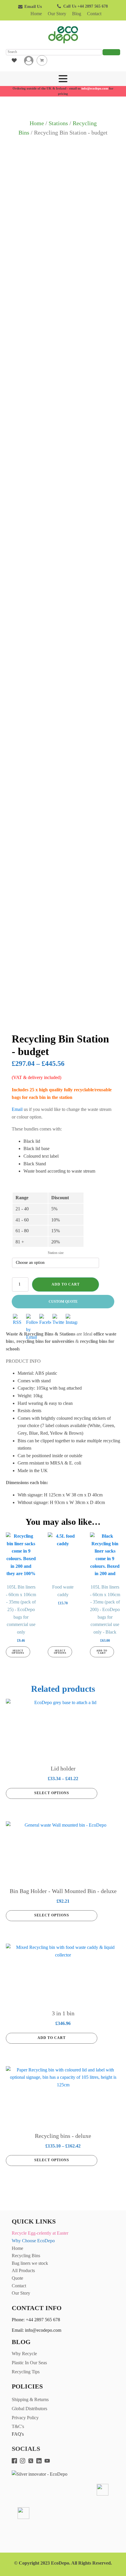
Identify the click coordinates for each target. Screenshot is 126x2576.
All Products (23, 2270)
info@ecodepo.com (95, 88)
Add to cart (66, 1284)
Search (111, 52)
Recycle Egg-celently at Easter (40, 2233)
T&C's (18, 2426)
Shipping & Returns (30, 2399)
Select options (18, 1652)
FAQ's (18, 2434)
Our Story (57, 14)
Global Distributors (29, 2409)
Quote (17, 2278)
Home (36, 14)
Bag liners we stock (30, 2263)
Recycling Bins (26, 2256)
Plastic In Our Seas (29, 2363)
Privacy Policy (25, 2418)
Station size (56, 1253)
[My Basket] (42, 60)
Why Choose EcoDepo (33, 2241)
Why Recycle (24, 2354)
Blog (77, 14)
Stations (58, 123)
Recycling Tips (26, 2372)
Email (17, 1109)
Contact (94, 14)
